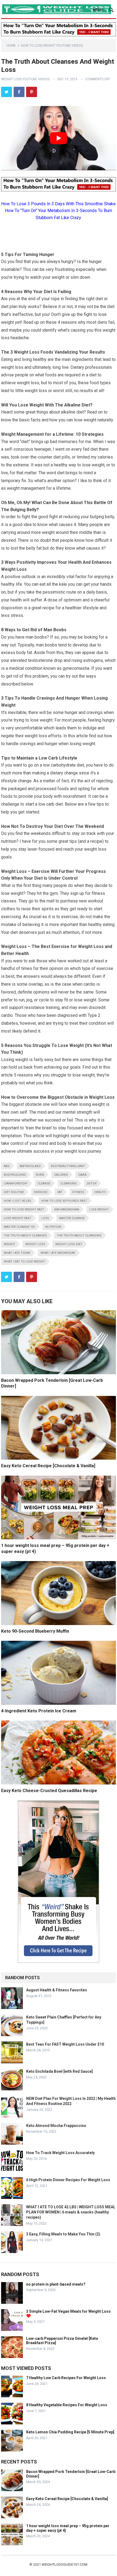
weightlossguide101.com (64, 2564)
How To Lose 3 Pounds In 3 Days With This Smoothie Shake (58, 204)
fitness (78, 1192)
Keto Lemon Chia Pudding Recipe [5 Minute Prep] (70, 2432)
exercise (41, 1192)
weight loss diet (69, 1244)
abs (7, 1166)
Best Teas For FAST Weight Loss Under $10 (65, 2044)
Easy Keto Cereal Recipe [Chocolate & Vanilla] (48, 1466)
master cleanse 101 (19, 1227)
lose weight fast (18, 1218)
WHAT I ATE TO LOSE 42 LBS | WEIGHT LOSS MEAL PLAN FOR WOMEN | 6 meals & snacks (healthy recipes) (71, 2212)
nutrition (53, 1227)
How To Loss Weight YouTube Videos (52, 46)
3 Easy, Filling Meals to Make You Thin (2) (63, 2234)
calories (61, 1175)
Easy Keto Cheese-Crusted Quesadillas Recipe (49, 1791)
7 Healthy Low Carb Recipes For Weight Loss (66, 2378)
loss (45, 1218)
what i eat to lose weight (24, 1262)
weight (10, 1244)
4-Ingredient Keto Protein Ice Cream (39, 1711)
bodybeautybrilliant (68, 1166)
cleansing (69, 1183)
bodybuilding (15, 1175)
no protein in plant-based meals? (56, 2284)
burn (40, 1175)
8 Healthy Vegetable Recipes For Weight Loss (67, 2405)
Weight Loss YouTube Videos (25, 79)
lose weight (99, 1209)
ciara (82, 1175)
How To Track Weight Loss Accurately (60, 2153)
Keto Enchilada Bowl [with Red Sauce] (59, 2071)
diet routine (14, 1192)
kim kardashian (67, 1209)
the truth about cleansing (79, 1236)
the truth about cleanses (25, 1236)
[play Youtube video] (58, 138)
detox (92, 1183)
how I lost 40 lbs (18, 1201)
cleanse (44, 1183)
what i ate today (17, 1253)
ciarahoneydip (16, 1183)
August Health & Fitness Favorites (57, 1990)
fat (60, 1192)
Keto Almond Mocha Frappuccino (56, 2126)
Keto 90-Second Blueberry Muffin (35, 1631)
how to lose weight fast (24, 1209)
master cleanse (72, 1218)
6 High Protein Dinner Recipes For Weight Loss (68, 2180)
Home (11, 46)
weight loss (35, 1244)
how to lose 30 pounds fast (64, 1201)
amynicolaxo (30, 1166)
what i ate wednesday (58, 1253)
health (100, 1192)
